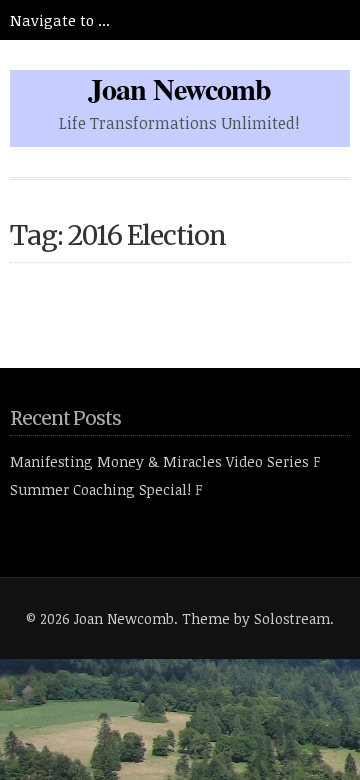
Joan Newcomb (179, 88)
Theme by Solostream (256, 618)
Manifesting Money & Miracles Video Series (159, 461)
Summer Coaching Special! (100, 489)
